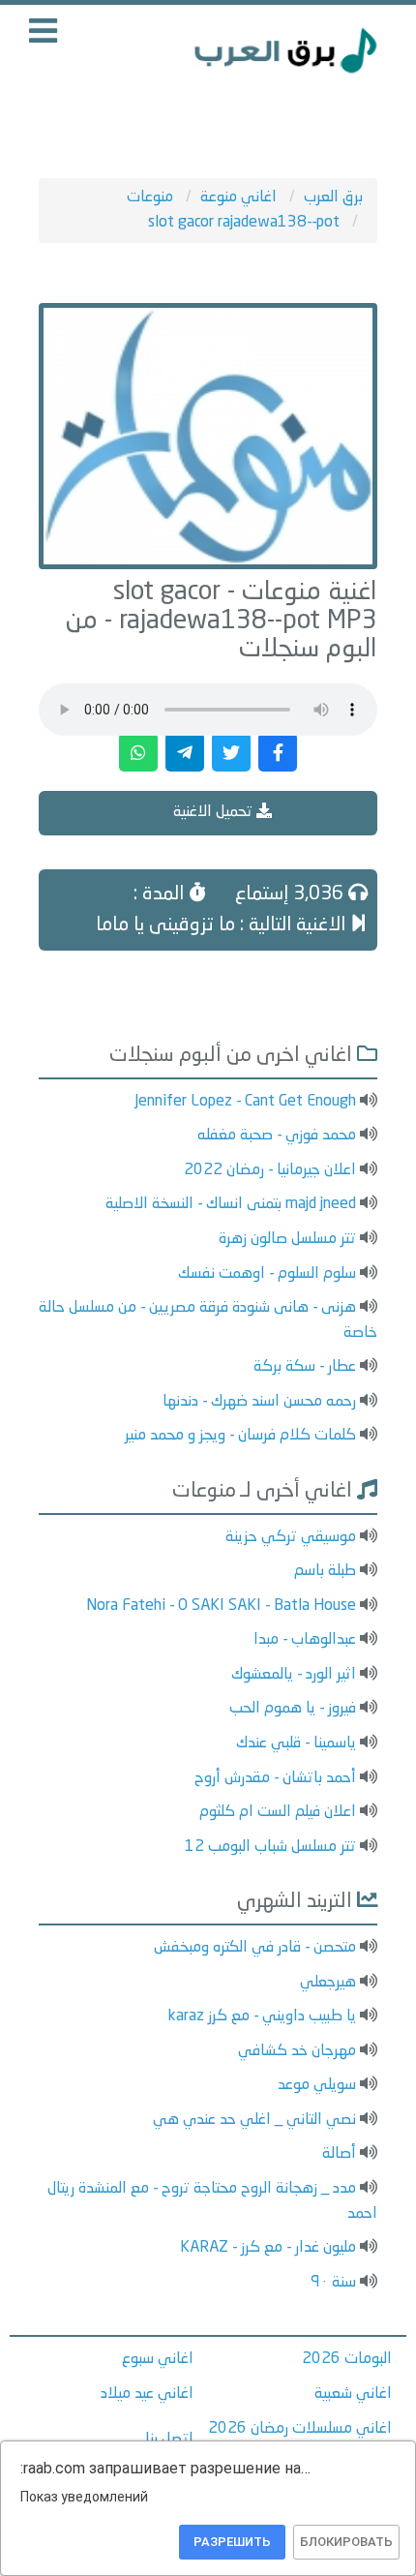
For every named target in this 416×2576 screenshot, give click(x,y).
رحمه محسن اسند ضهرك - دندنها (259, 1402)
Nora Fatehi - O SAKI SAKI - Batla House (221, 1606)
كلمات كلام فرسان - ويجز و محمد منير (240, 1436)
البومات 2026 (347, 2359)
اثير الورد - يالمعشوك (294, 1675)
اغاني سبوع (158, 2359)
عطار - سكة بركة (305, 1367)
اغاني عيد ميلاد (147, 2394)
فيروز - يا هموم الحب (293, 1709)
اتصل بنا (169, 2440)
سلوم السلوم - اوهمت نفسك (267, 1274)
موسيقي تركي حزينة (291, 1537)
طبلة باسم (325, 1571)
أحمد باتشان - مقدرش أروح (275, 1778)
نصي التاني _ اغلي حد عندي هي (254, 2120)
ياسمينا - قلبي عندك (296, 1743)
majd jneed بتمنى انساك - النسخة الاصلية (231, 1204)
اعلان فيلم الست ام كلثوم (278, 1812)
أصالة (339, 2154)
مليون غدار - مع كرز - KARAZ (268, 2248)
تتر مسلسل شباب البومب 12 (270, 1847)
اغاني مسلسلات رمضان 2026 (300, 2429)
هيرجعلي (328, 1983)
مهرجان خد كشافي (297, 2051)
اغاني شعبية (353, 2394)
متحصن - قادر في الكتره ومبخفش (255, 1948)
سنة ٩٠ (333, 2283)
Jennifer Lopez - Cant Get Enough (245, 1102)
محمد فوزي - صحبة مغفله (277, 1136)
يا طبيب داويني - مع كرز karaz (262, 2016)
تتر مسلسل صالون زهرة (287, 1239)
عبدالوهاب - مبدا (305, 1640)
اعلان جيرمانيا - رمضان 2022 (270, 1170)
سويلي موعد (317, 2085)
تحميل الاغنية (215, 812)
